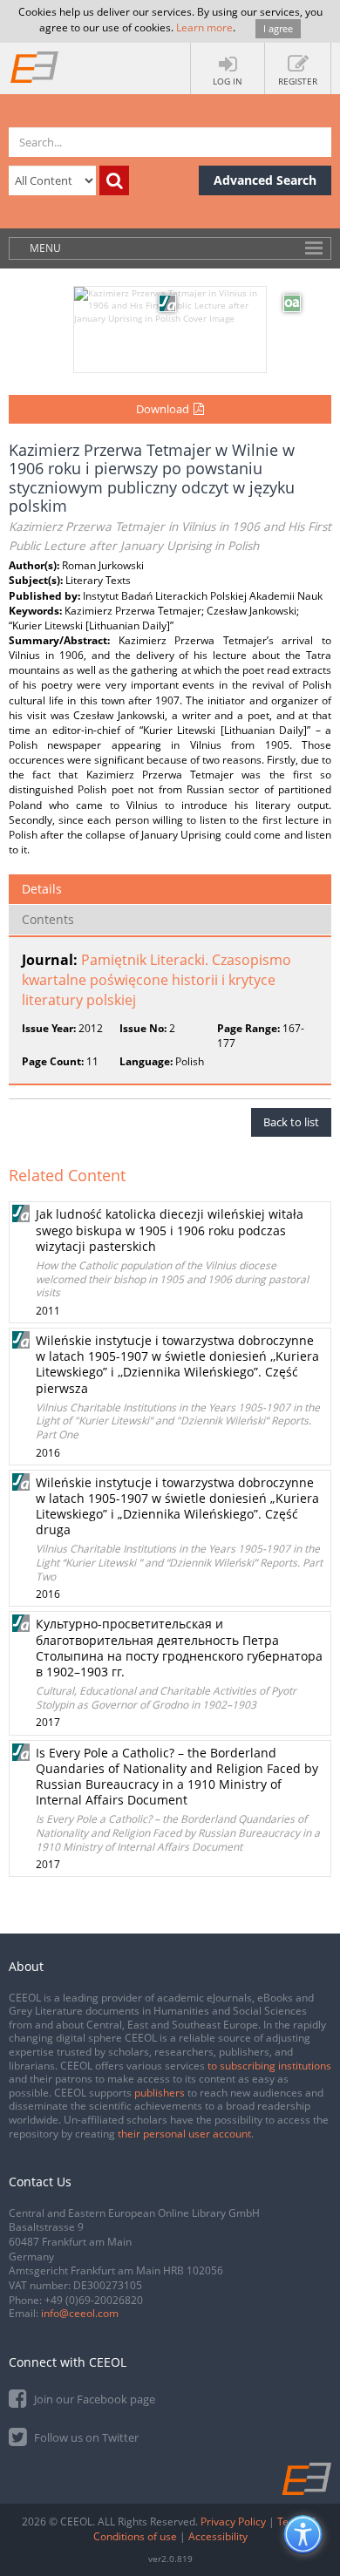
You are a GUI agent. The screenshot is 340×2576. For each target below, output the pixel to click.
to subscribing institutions (269, 2066)
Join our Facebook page (93, 2399)
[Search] (114, 180)
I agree (278, 28)
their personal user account (184, 2134)
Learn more (204, 27)
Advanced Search (265, 180)
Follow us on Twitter (85, 2437)
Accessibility (218, 2536)
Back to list (291, 1122)
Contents (48, 919)
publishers (160, 2093)
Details (42, 889)
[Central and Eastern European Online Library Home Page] (35, 66)
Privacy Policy (233, 2522)
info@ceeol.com (80, 2313)
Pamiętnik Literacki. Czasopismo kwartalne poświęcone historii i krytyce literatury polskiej (156, 980)
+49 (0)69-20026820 (94, 2300)
